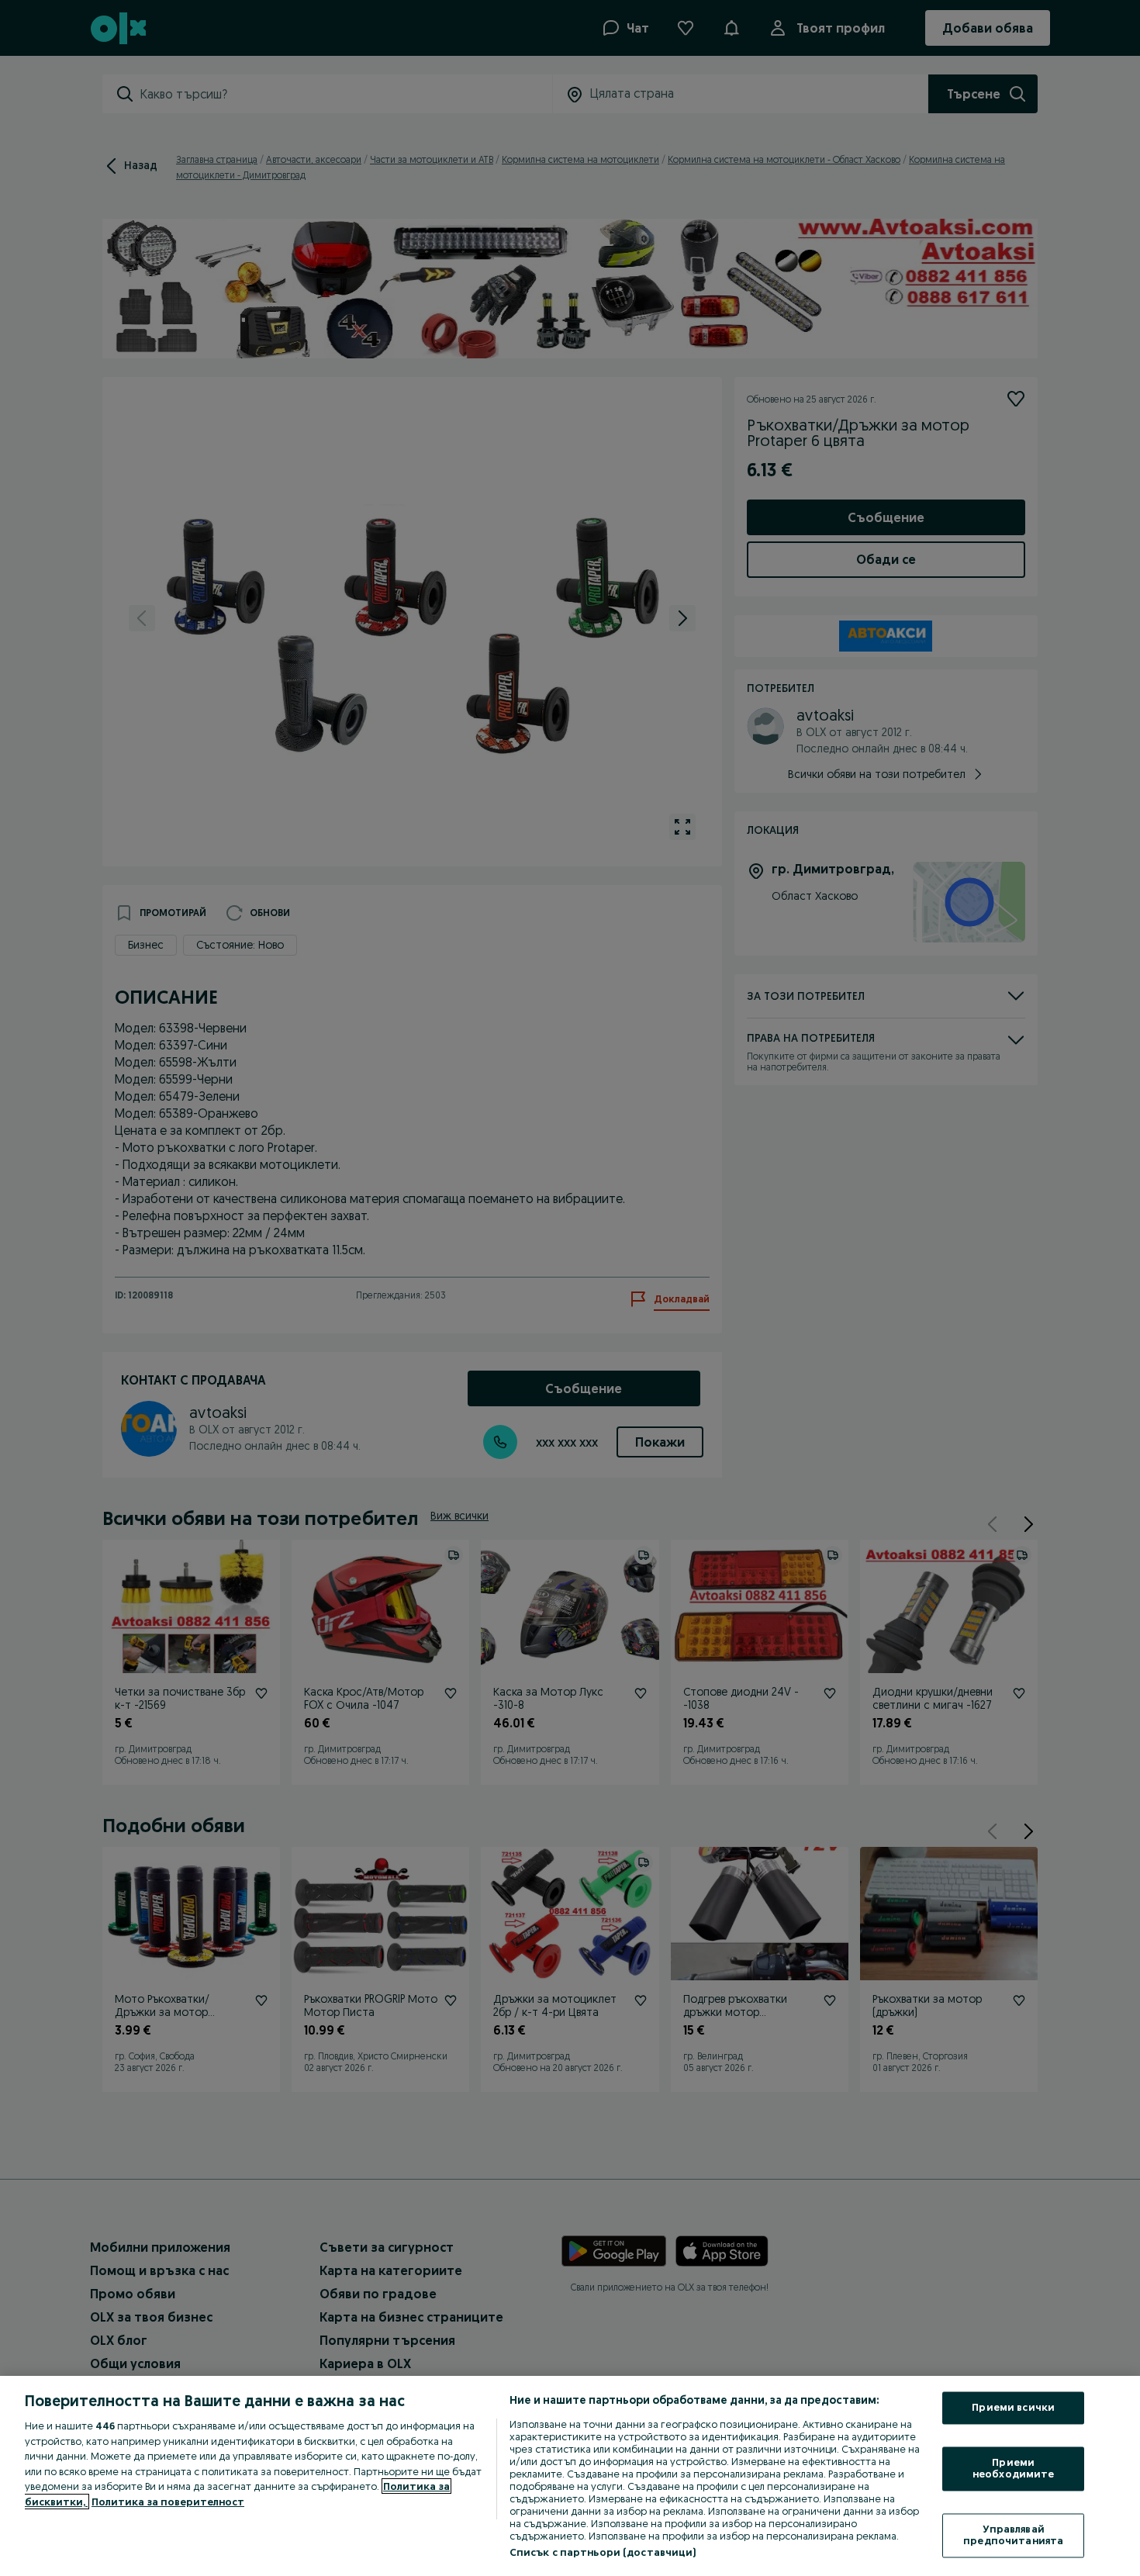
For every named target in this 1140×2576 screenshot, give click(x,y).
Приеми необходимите (1014, 2468)
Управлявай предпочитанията (1013, 2535)
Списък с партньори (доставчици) (603, 2552)
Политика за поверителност (168, 2502)
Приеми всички (1013, 2408)
